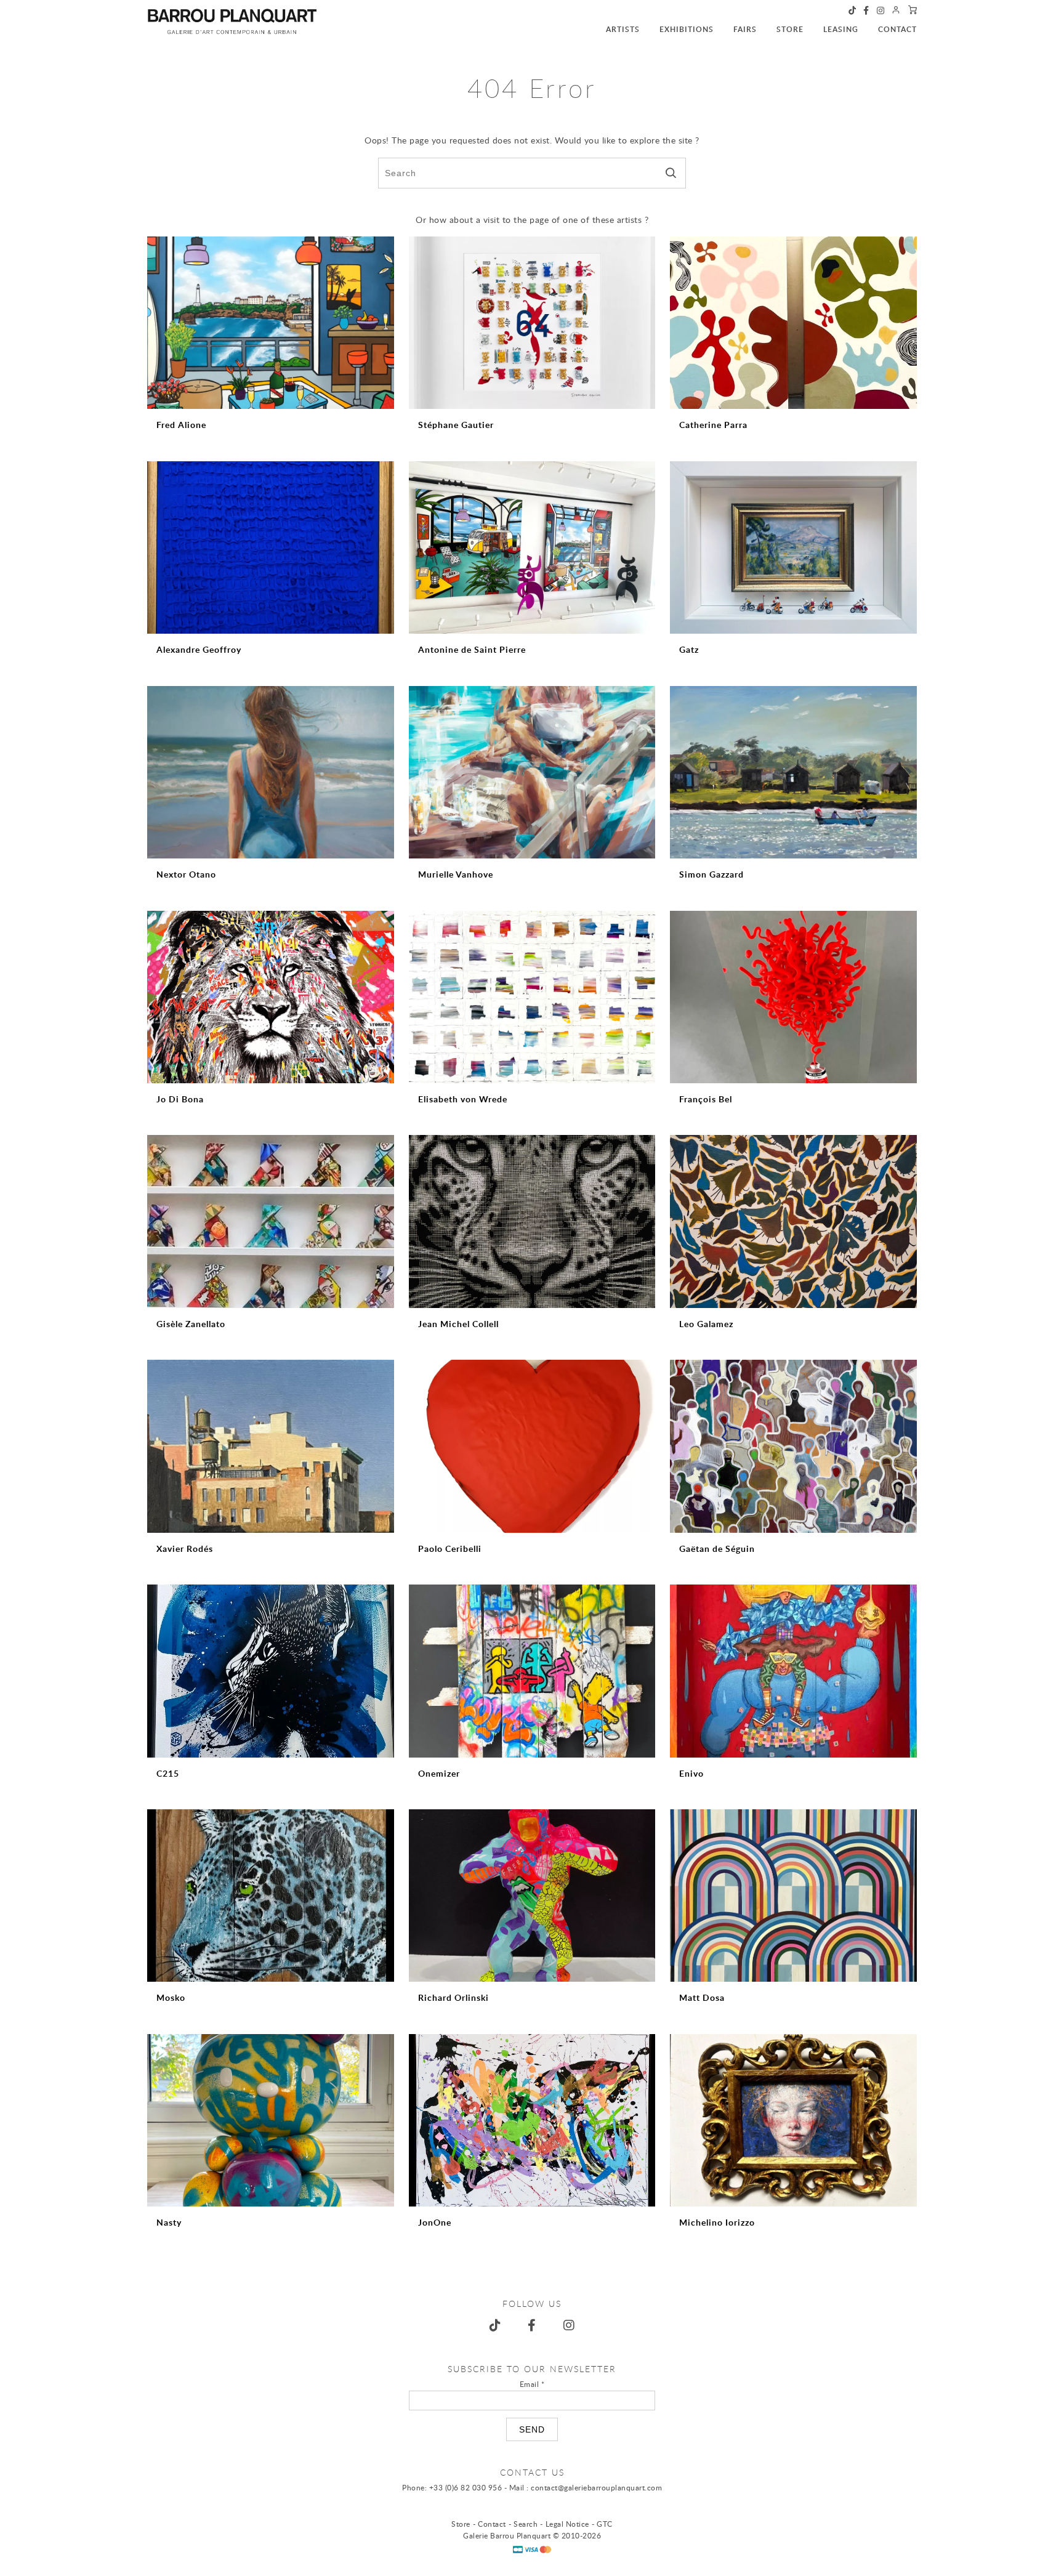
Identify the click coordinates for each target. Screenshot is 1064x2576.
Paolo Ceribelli (450, 1548)
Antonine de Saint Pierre (472, 649)
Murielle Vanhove (456, 874)
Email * (532, 2384)
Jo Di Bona (180, 1099)
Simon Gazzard (711, 874)
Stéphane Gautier (456, 425)
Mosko (171, 1997)
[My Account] (896, 11)
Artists (623, 29)
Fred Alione (181, 425)
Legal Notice (567, 2524)
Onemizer (439, 1773)
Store (790, 29)
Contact (897, 29)
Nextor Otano (186, 874)
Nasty (169, 2222)
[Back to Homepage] (232, 22)
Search (526, 2524)
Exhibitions (687, 29)
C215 (168, 1773)
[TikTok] (852, 11)
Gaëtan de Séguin (717, 1548)
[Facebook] (866, 11)
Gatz (689, 649)
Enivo (691, 1773)
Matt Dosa (702, 1997)
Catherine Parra (713, 425)
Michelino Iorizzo (717, 2222)
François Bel (706, 1099)
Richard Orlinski (453, 1997)
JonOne (435, 2222)
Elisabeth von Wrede (463, 1099)
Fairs (745, 29)
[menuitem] (613, 23)
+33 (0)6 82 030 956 (466, 2487)
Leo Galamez (706, 1324)
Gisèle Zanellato (191, 1324)
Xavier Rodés (185, 1548)
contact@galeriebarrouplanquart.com (596, 2487)
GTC (605, 2524)
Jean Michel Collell (458, 1324)
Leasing (841, 29)
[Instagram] (881, 11)
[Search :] (532, 173)
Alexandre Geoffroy (199, 649)
